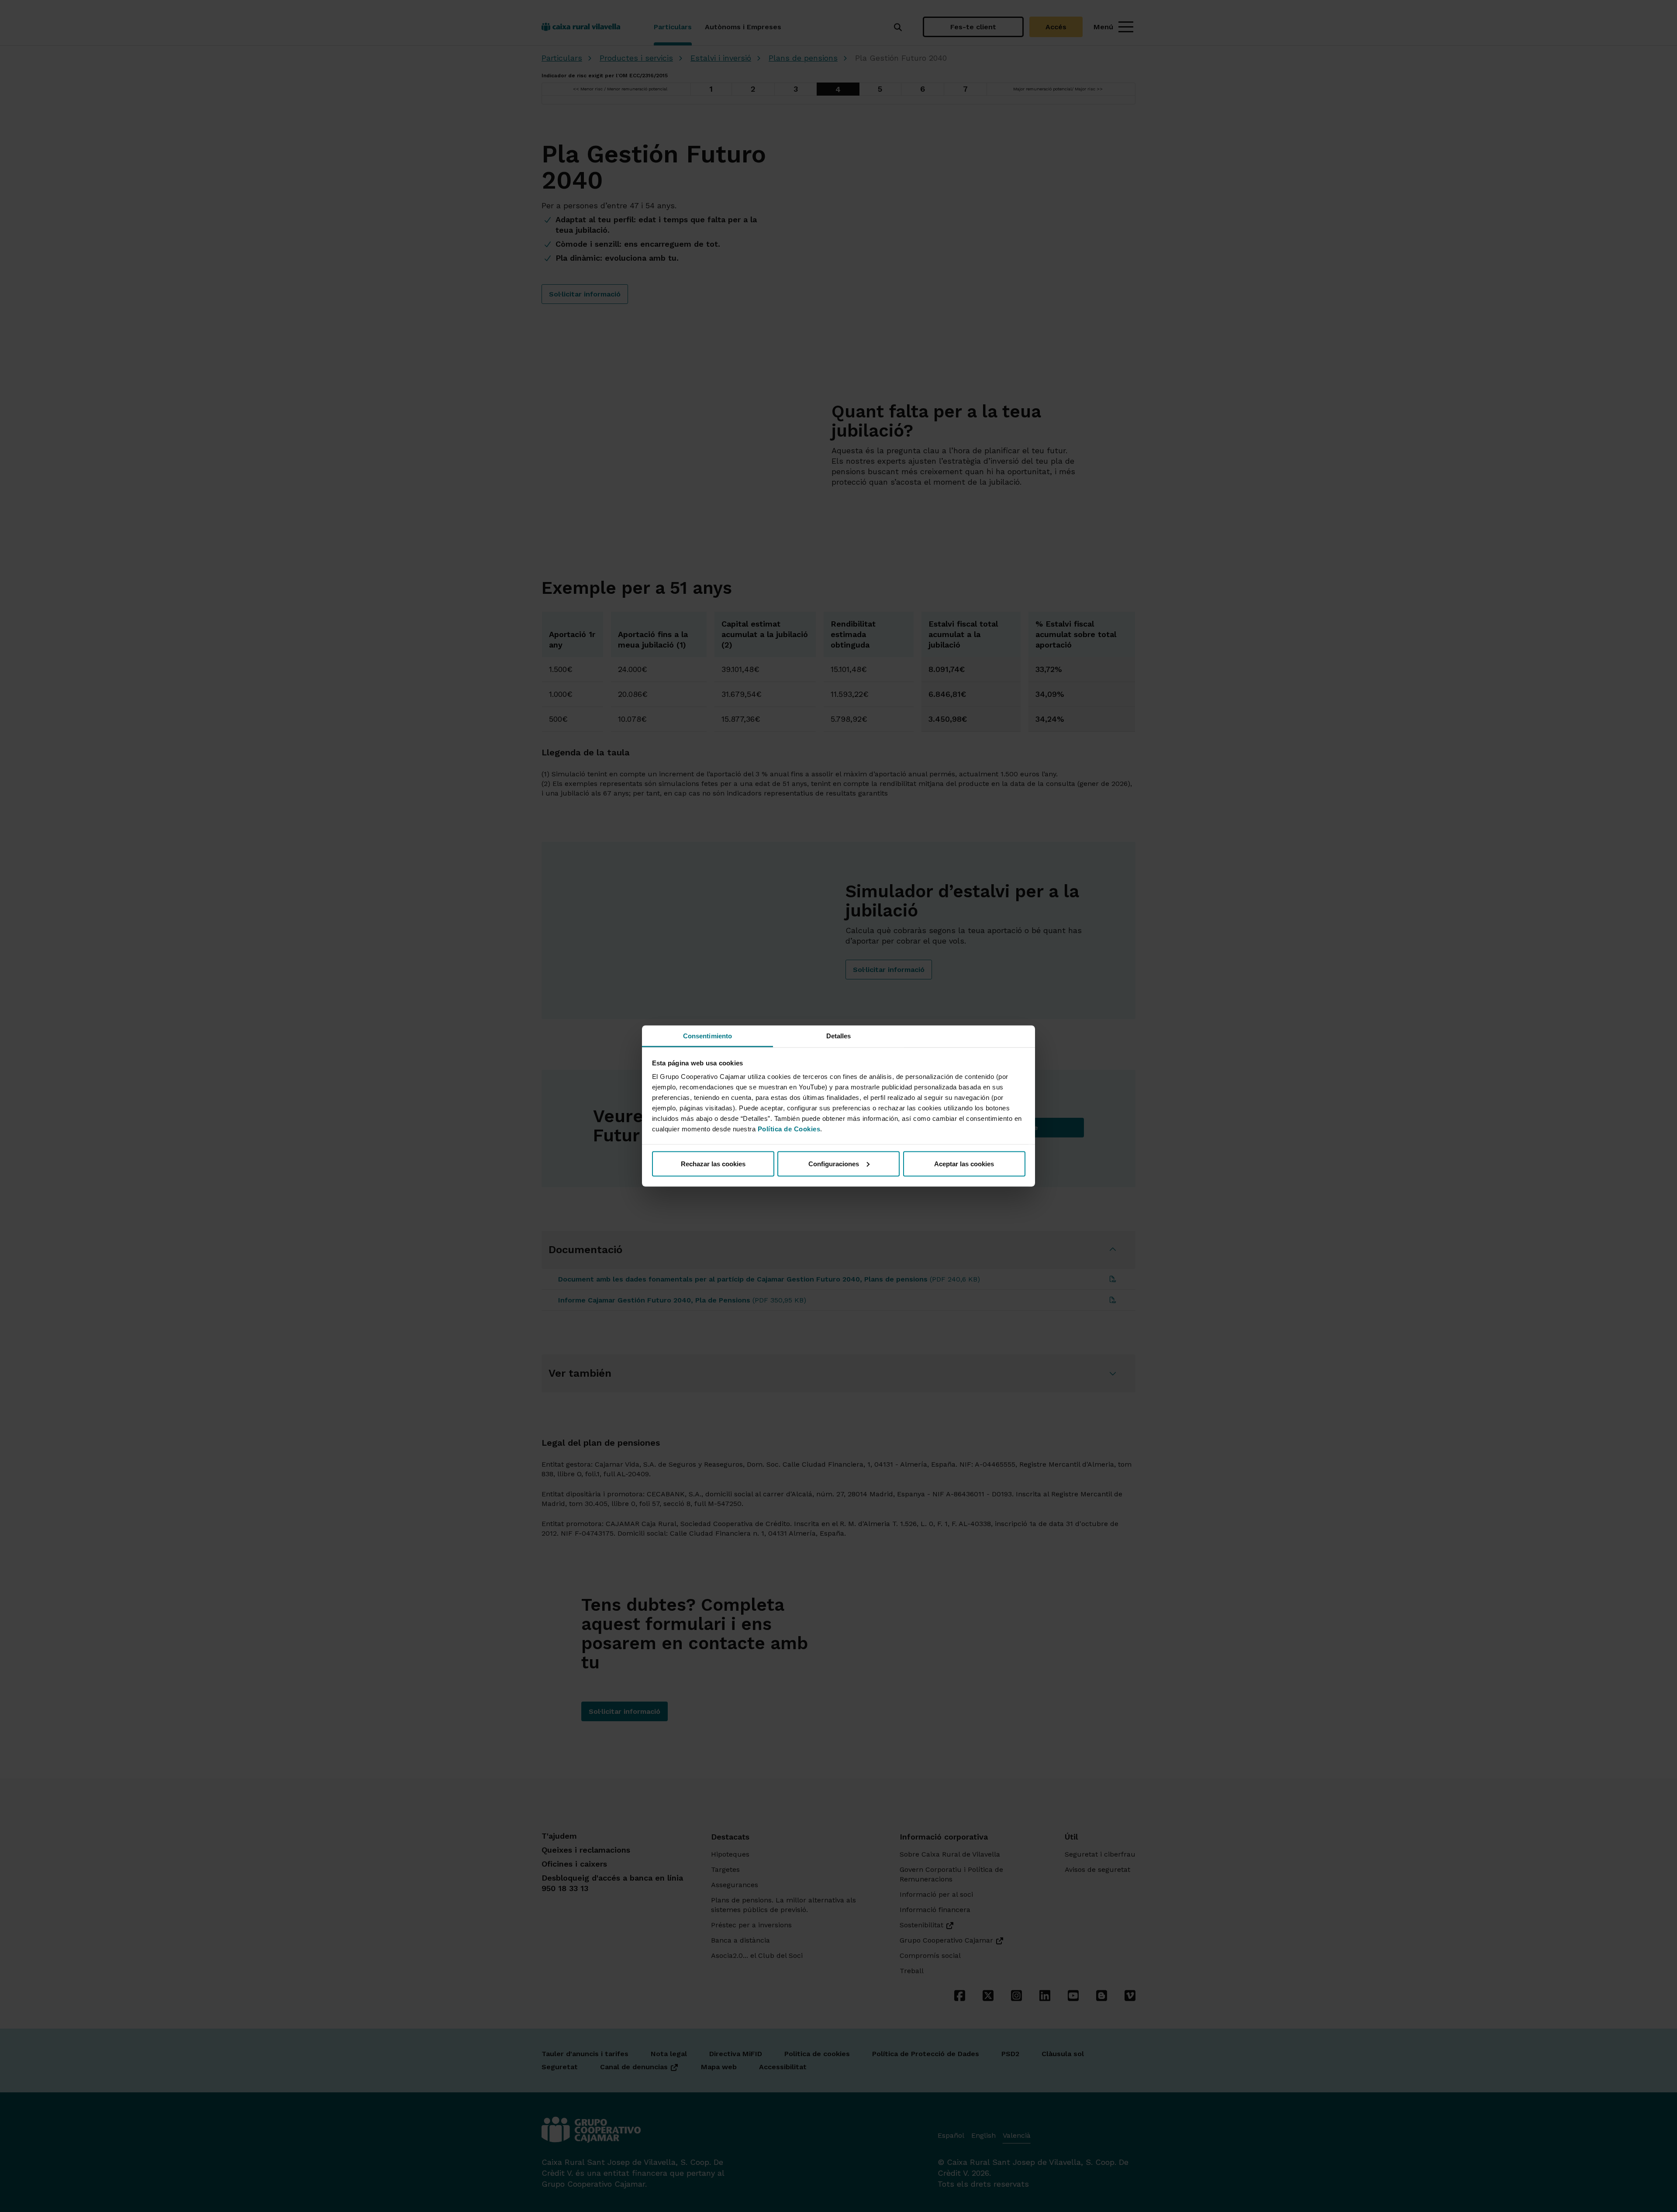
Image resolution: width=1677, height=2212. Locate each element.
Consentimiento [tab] (707, 1036)
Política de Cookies (789, 1129)
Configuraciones (834, 1163)
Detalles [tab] (839, 1036)
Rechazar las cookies (713, 1163)
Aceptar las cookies (964, 1163)
